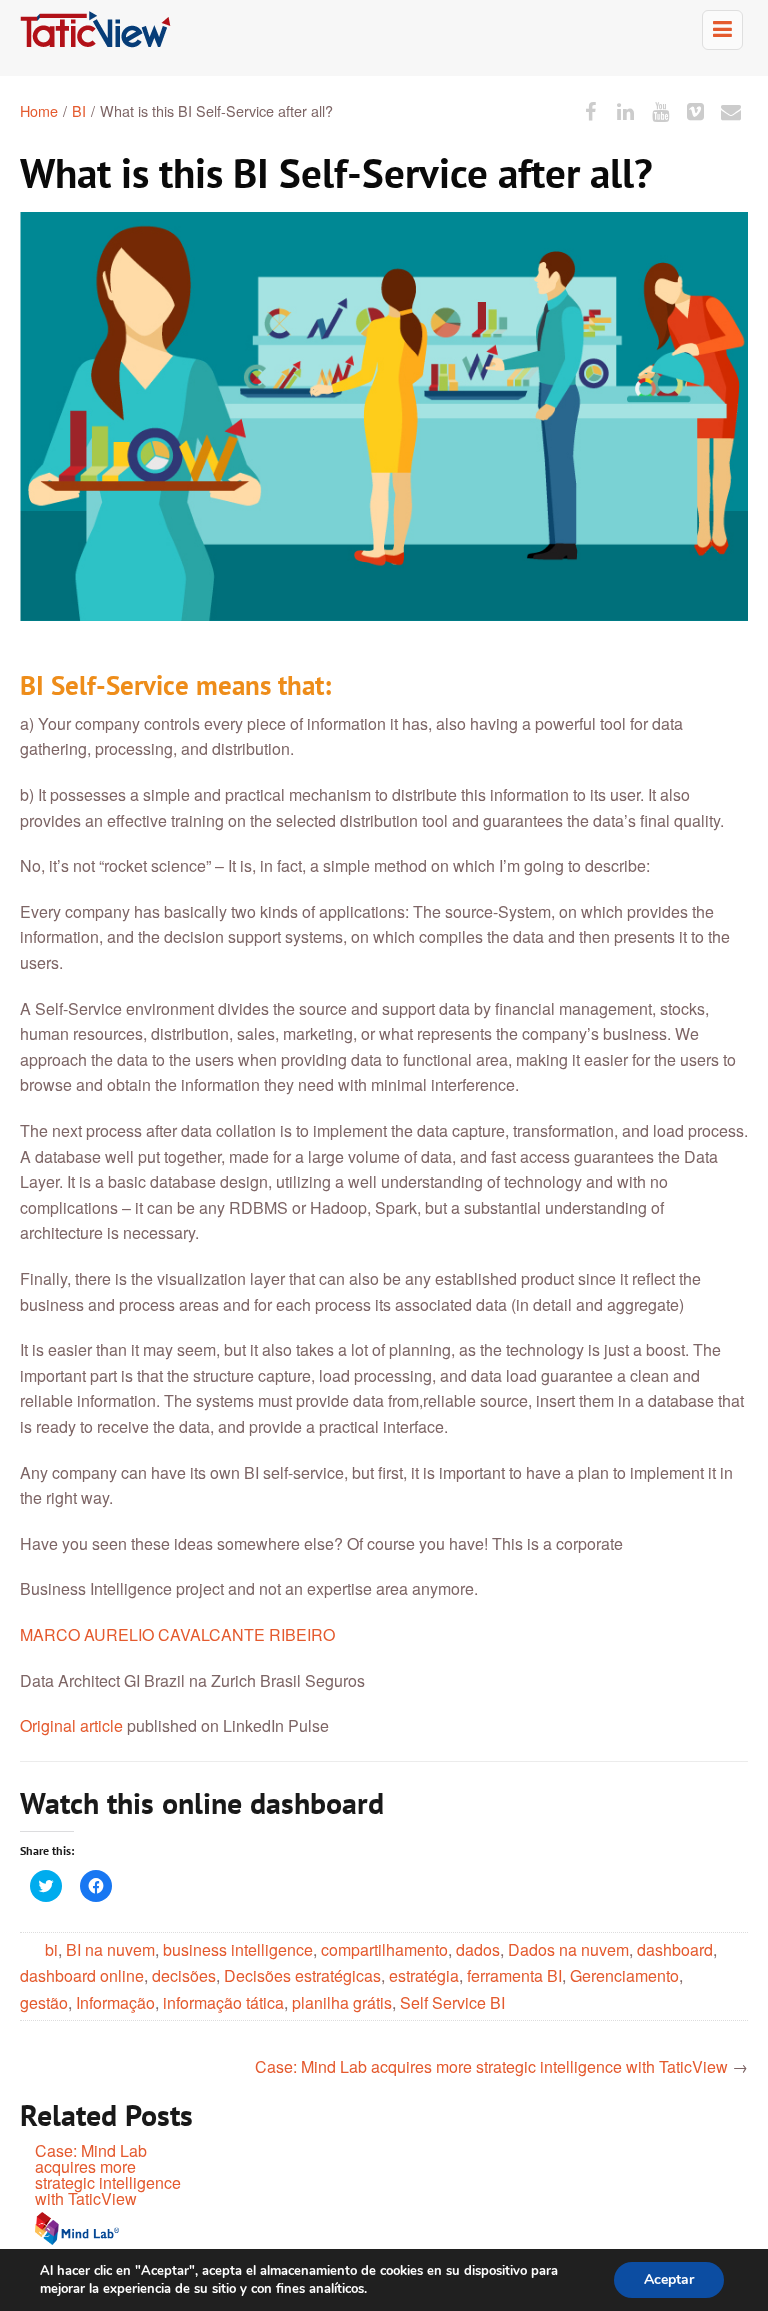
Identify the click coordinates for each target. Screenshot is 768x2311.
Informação (115, 2002)
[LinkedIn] (625, 110)
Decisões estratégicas (302, 1975)
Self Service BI (452, 2002)
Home (39, 110)
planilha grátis (342, 2002)
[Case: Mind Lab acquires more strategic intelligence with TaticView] (111, 2229)
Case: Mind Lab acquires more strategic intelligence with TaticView (491, 2066)
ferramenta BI (514, 1975)
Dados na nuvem (568, 1949)
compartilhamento (384, 1949)
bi (51, 1949)
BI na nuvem (110, 1949)
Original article (71, 1725)
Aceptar (669, 2279)
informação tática (223, 2002)
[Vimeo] (695, 110)
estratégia (424, 1975)
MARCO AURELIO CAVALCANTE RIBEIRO (177, 1634)
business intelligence (238, 1949)
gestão (44, 2002)
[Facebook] (590, 110)
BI (79, 110)
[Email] (731, 110)
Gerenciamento (624, 1975)
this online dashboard (245, 1802)
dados (478, 1949)
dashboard (675, 1949)
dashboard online (82, 1975)
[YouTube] (660, 110)
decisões (184, 1975)
